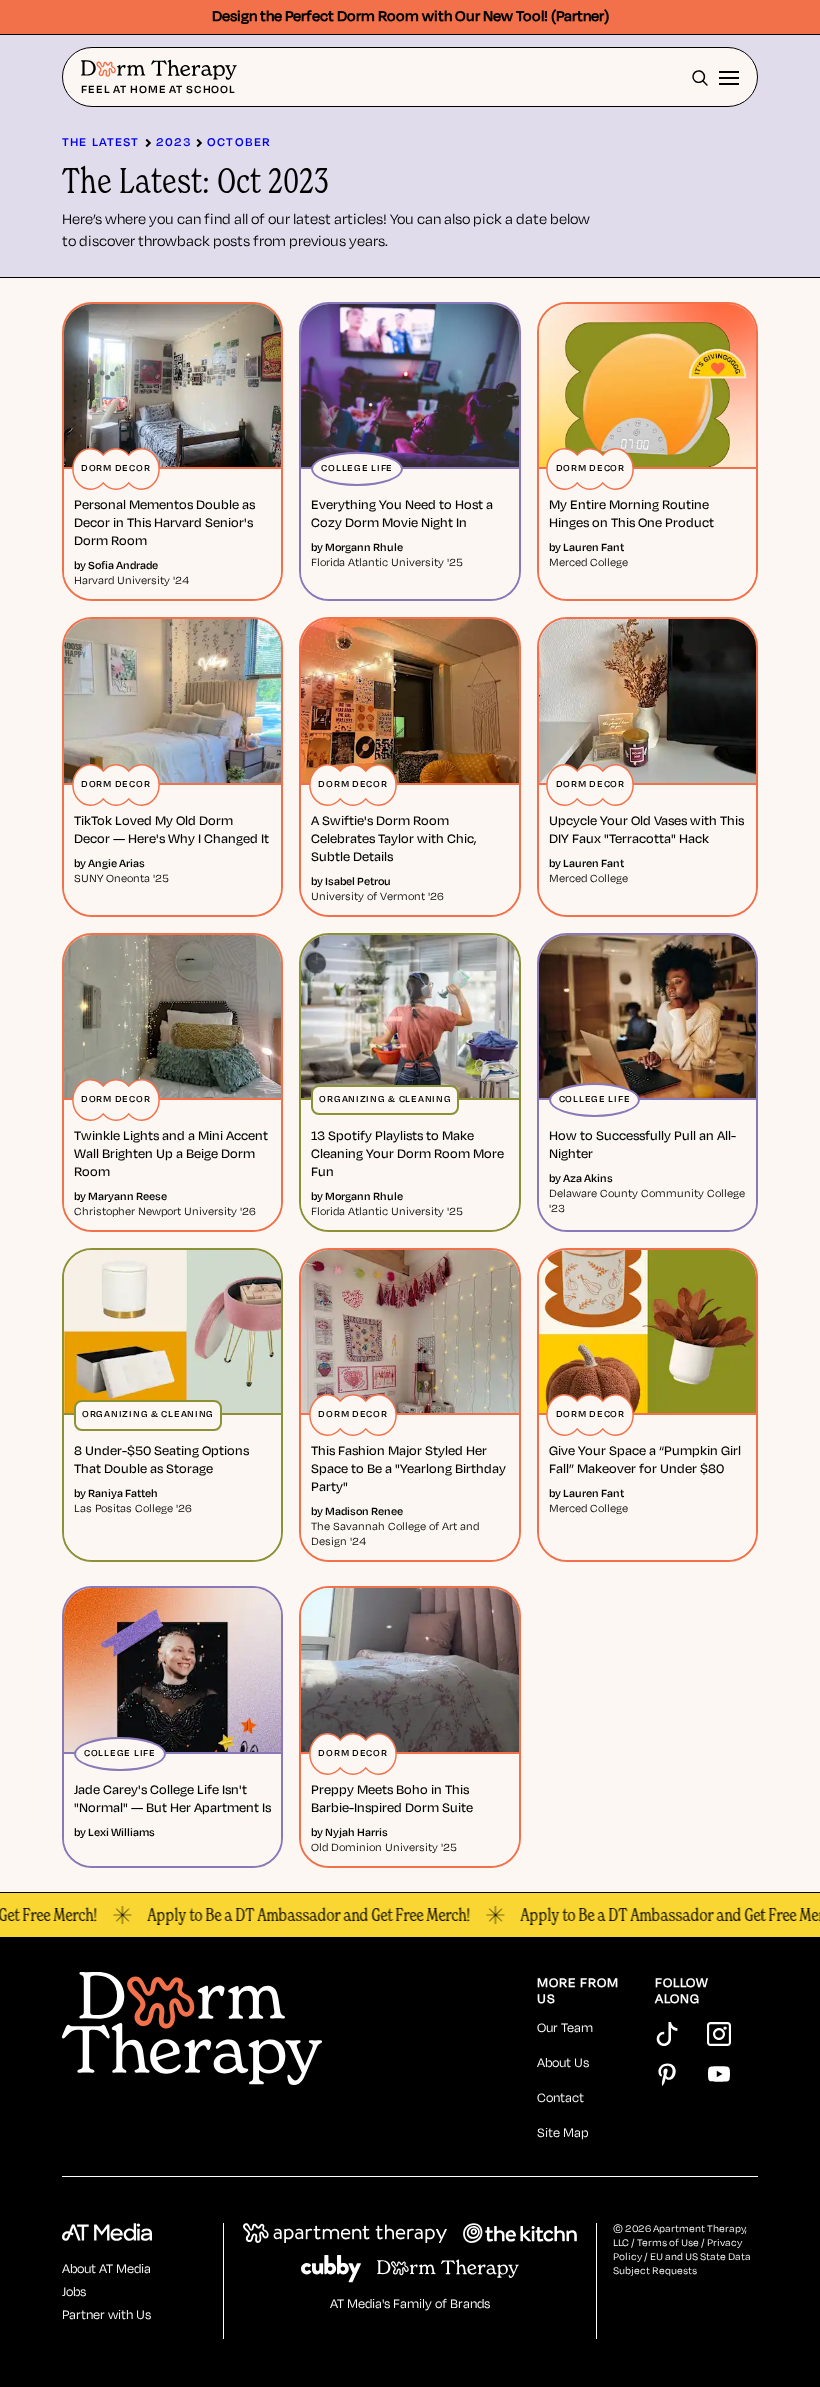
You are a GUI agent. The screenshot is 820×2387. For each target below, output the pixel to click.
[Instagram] (719, 2034)
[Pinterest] (667, 2074)
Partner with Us (106, 2315)
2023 (174, 142)
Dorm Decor (115, 468)
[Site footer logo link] (291, 2030)
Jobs (74, 2292)
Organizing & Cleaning (385, 1099)
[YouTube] (719, 2074)
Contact (560, 2098)
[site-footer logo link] (107, 2235)
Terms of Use (668, 2243)
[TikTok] (667, 2034)
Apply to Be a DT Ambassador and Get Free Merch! (280, 1915)
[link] (172, 524)
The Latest (101, 142)
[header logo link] (159, 71)
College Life (357, 468)
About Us (563, 2063)
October (239, 142)
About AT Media (106, 2269)
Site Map (562, 2133)
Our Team (565, 2028)
